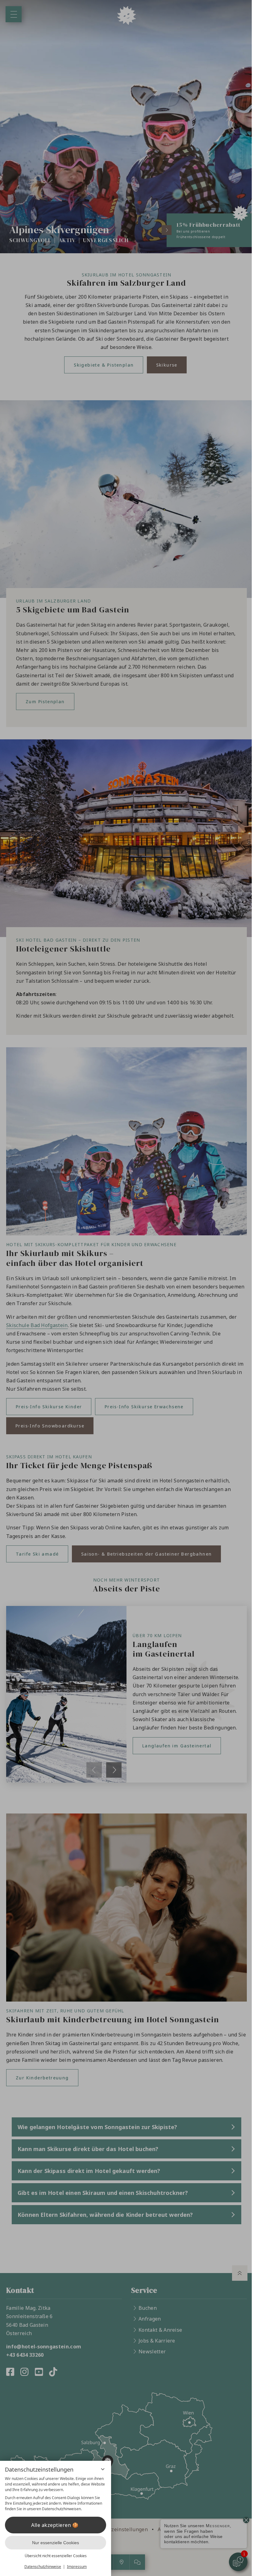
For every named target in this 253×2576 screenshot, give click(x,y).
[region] (56, 2494)
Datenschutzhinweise (43, 2567)
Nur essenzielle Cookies (56, 2543)
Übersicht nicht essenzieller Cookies (56, 2556)
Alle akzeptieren (51, 2525)
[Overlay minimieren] (103, 2469)
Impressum (77, 2567)
